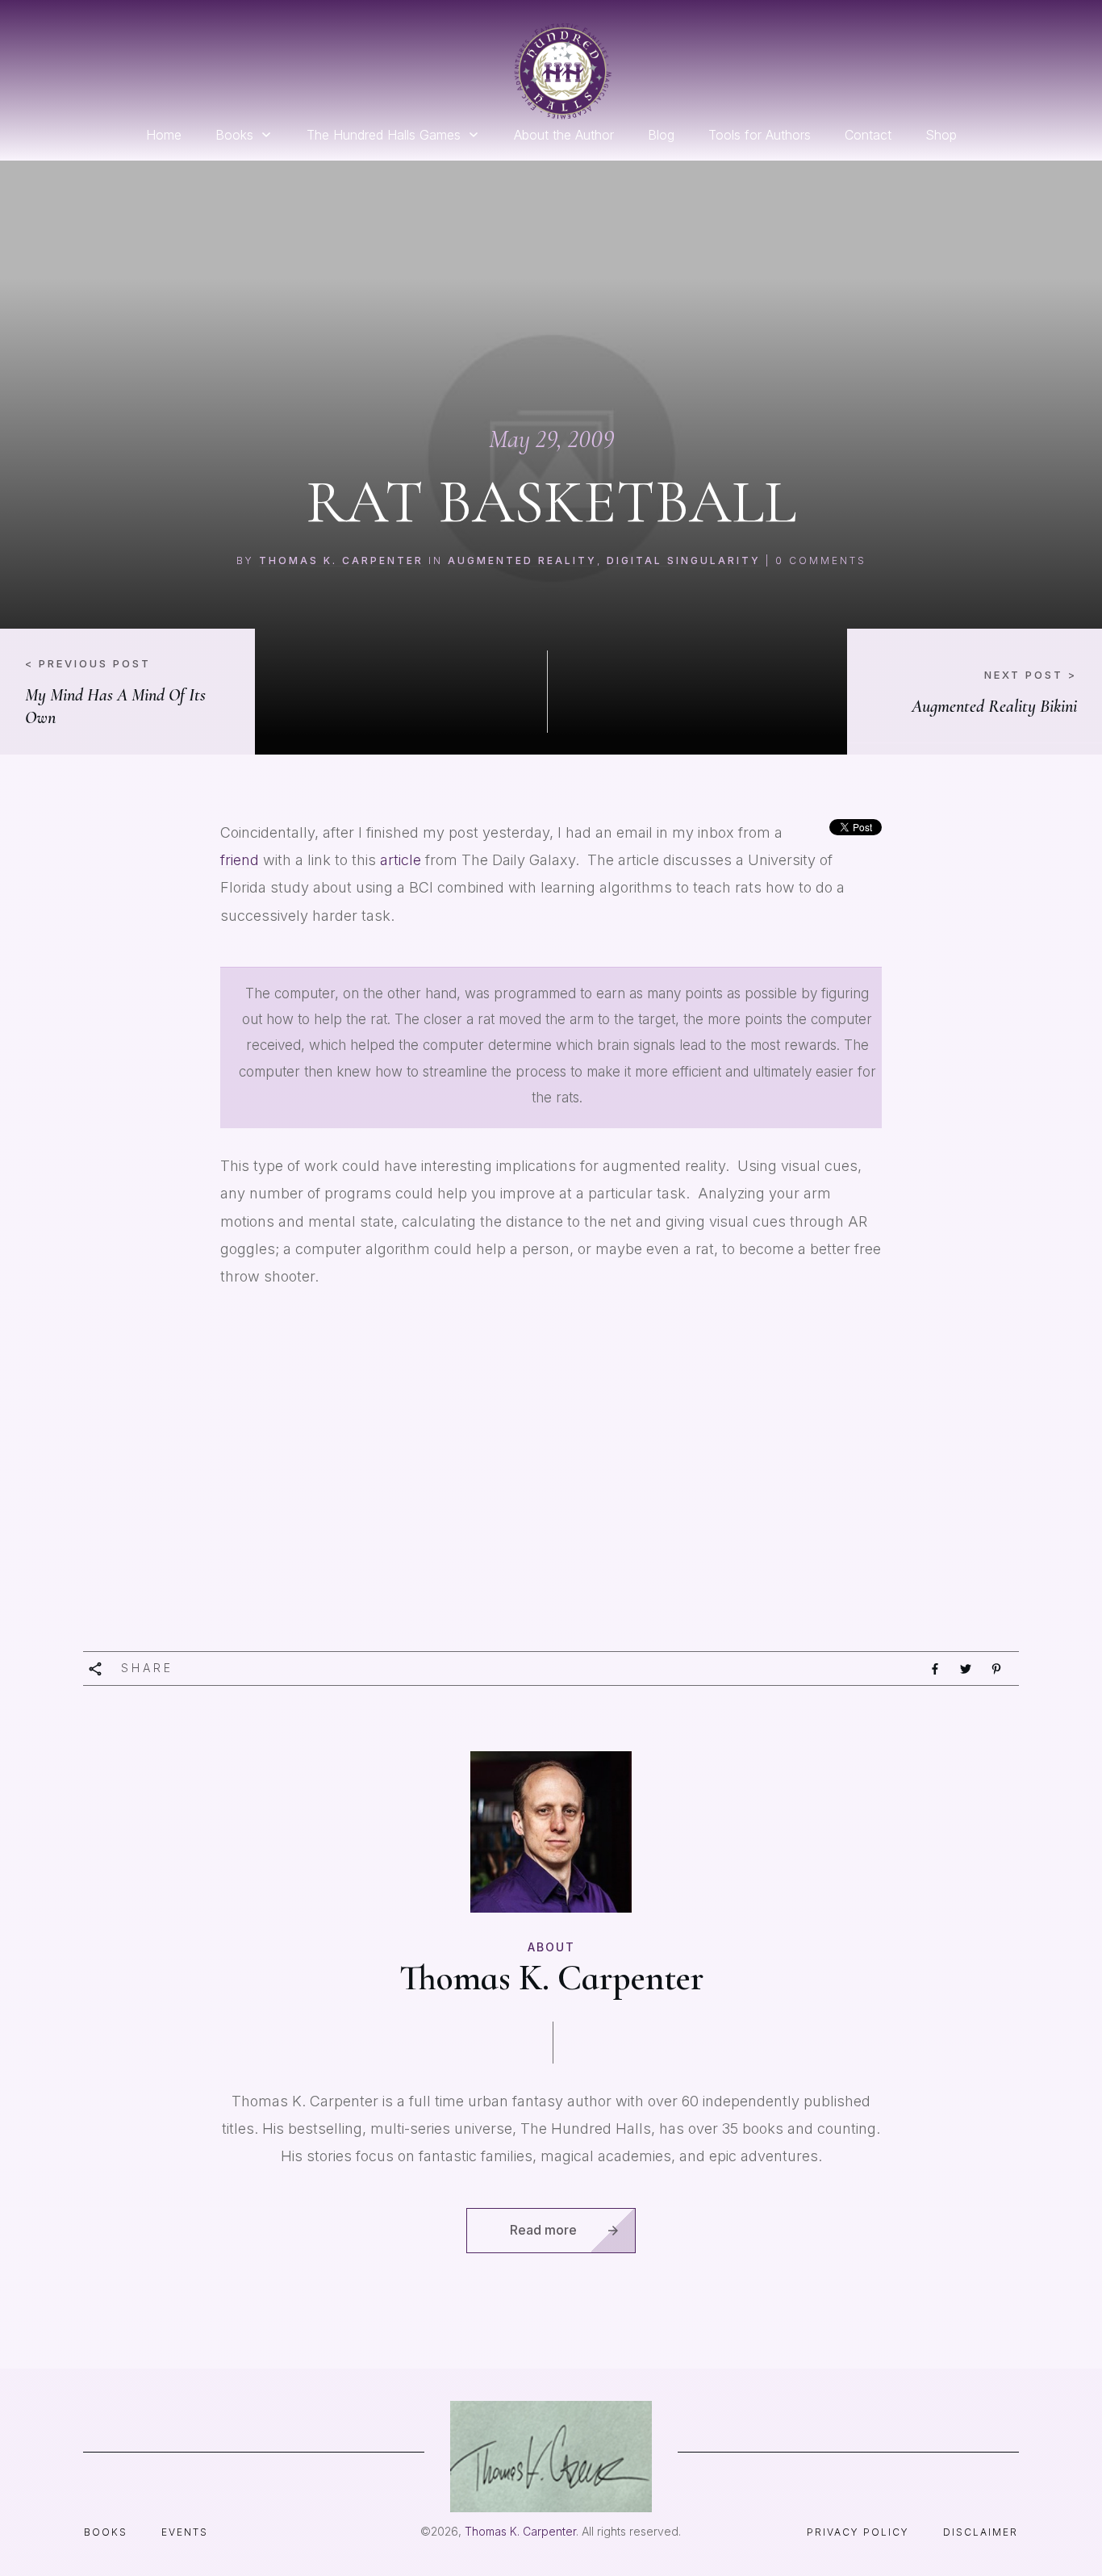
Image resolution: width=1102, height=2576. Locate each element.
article (403, 860)
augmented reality (522, 560)
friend (242, 860)
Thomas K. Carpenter (341, 560)
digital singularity (684, 560)
